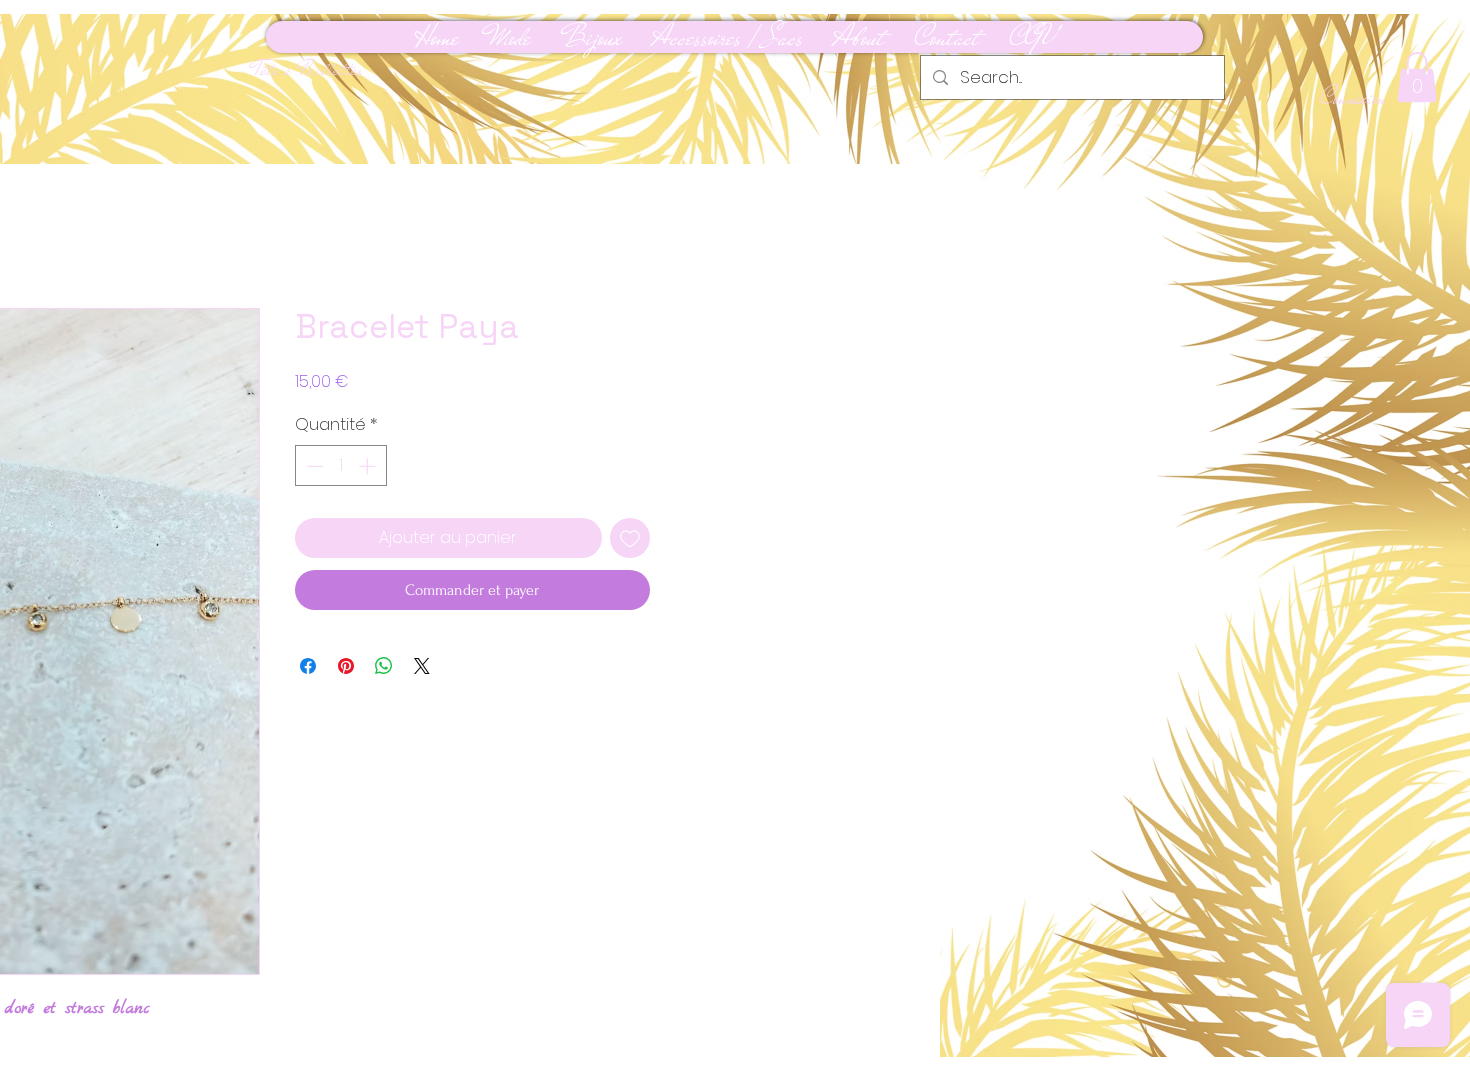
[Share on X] (422, 666)
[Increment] (369, 466)
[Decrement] (313, 466)
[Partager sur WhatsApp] (384, 666)
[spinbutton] (340, 466)
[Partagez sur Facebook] (308, 666)
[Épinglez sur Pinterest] (346, 666)
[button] (1417, 77)
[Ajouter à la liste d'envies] (630, 538)
